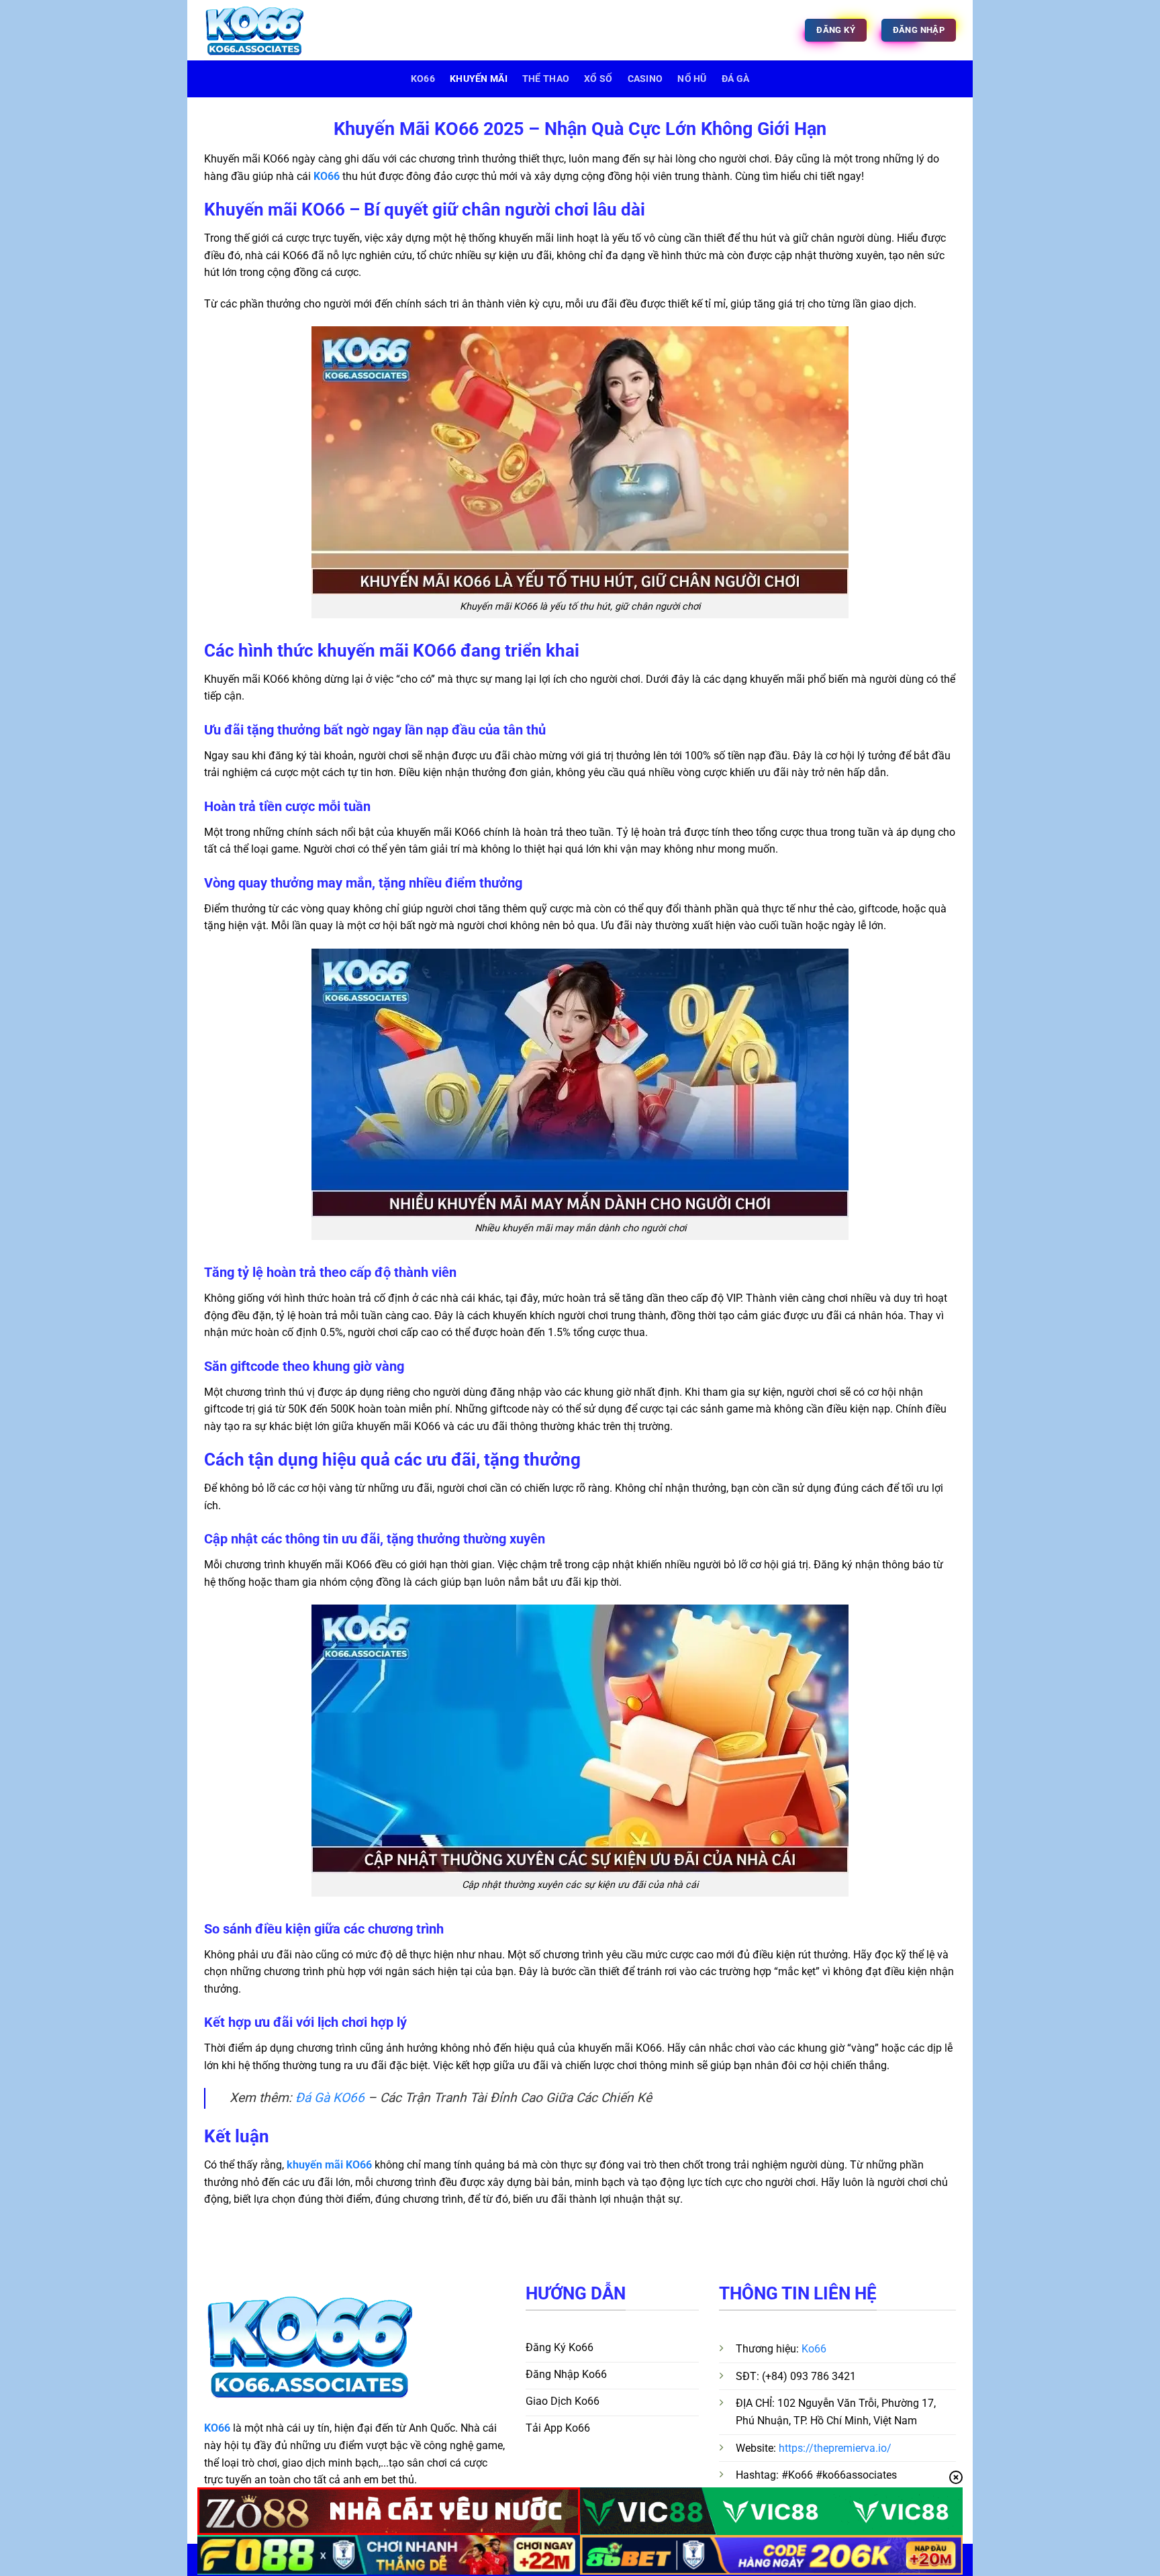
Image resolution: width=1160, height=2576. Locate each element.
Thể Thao (546, 79)
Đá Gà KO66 (330, 2098)
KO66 (327, 176)
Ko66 (423, 79)
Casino (645, 79)
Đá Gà (735, 79)
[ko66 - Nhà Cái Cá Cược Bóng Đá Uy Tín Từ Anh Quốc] (271, 30)
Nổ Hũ (692, 79)
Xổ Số (598, 79)
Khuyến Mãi (479, 79)
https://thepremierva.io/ (835, 2448)
